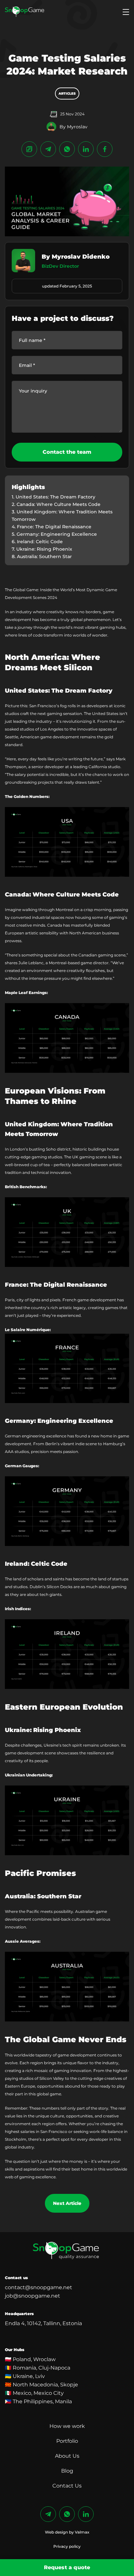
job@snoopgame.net (33, 2296)
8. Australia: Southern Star (42, 556)
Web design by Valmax (67, 2532)
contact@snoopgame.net (39, 2287)
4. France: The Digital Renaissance (52, 527)
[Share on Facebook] (105, 149)
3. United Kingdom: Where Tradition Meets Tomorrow (62, 515)
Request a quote (67, 2567)
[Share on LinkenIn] (86, 149)
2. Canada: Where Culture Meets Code (56, 504)
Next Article (67, 2203)
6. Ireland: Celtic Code (37, 542)
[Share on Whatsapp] (67, 149)
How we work (67, 2426)
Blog (67, 2471)
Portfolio (67, 2441)
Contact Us (67, 2486)
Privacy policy (67, 2546)
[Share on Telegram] (48, 149)
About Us (67, 2456)
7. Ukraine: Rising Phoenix (42, 549)
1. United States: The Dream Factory (54, 497)
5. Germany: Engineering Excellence (54, 534)
